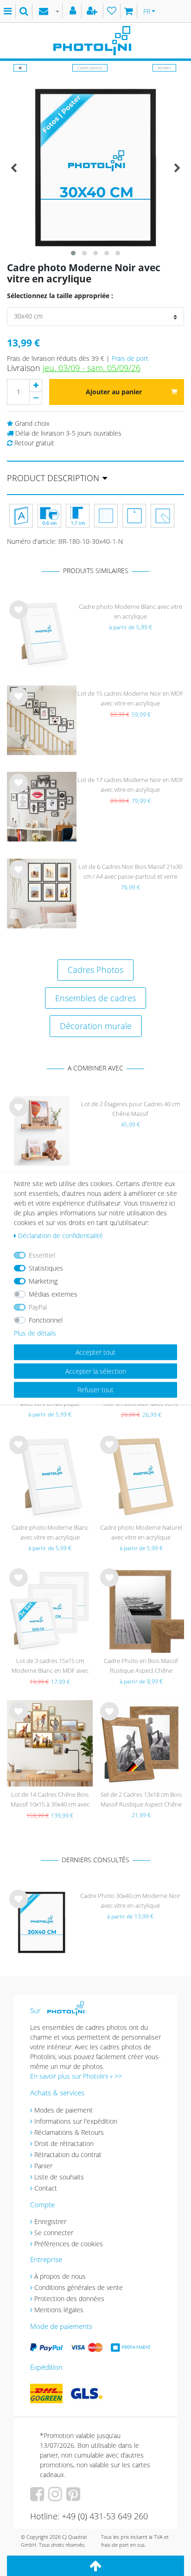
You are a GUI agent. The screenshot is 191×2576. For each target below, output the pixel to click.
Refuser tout (95, 1390)
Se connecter (54, 2233)
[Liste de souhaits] (112, 11)
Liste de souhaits (19, 617)
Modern (164, 68)
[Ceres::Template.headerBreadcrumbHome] (20, 68)
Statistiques (46, 1268)
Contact (46, 2188)
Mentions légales (59, 2310)
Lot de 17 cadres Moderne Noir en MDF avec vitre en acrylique (131, 785)
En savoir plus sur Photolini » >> (76, 2076)
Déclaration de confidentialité (60, 1236)
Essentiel (42, 1255)
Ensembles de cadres (95, 998)
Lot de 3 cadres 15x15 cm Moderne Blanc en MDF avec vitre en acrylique (50, 1666)
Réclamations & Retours (69, 2132)
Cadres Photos (95, 970)
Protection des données (69, 2299)
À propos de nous (60, 2276)
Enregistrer (50, 2221)
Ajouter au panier (114, 392)
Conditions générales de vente (79, 2287)
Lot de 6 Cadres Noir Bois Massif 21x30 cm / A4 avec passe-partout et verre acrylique (130, 872)
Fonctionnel (46, 1320)
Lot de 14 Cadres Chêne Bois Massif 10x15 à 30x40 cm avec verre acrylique (50, 1800)
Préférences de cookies (69, 2244)
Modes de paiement (64, 2110)
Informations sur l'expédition (76, 2121)
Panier (43, 2166)
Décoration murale (96, 1026)
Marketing (43, 1281)
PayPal (38, 1307)
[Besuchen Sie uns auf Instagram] (56, 2497)
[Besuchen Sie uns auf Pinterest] (74, 2497)
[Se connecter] (74, 11)
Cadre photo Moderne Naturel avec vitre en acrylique (141, 1532)
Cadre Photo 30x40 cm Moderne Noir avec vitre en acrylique (130, 1901)
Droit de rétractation (64, 2143)
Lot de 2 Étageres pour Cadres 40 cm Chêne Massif (131, 1109)
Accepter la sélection (96, 1371)
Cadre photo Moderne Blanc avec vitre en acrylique (131, 611)
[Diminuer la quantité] (36, 398)
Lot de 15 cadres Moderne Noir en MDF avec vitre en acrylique (131, 698)
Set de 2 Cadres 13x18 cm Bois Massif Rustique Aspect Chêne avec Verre (141, 1800)
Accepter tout (95, 1352)
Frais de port (130, 358)
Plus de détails (35, 1333)
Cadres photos (90, 68)
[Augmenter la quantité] (36, 385)
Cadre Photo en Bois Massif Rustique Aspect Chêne (141, 1666)
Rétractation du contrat (68, 2155)
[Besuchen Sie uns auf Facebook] (38, 2497)
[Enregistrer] (93, 11)
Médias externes (53, 1294)
